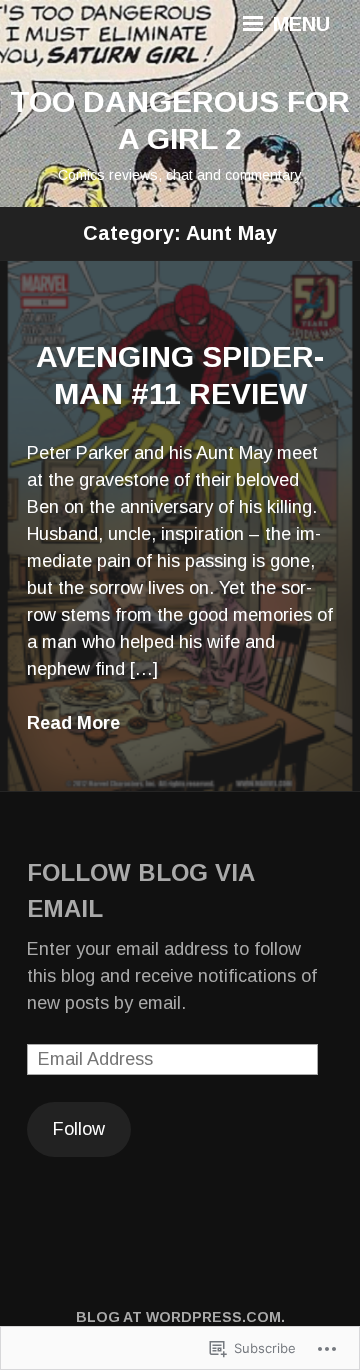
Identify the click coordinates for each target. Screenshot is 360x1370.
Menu (298, 24)
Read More (73, 723)
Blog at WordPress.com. (180, 1317)
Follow (79, 1129)
